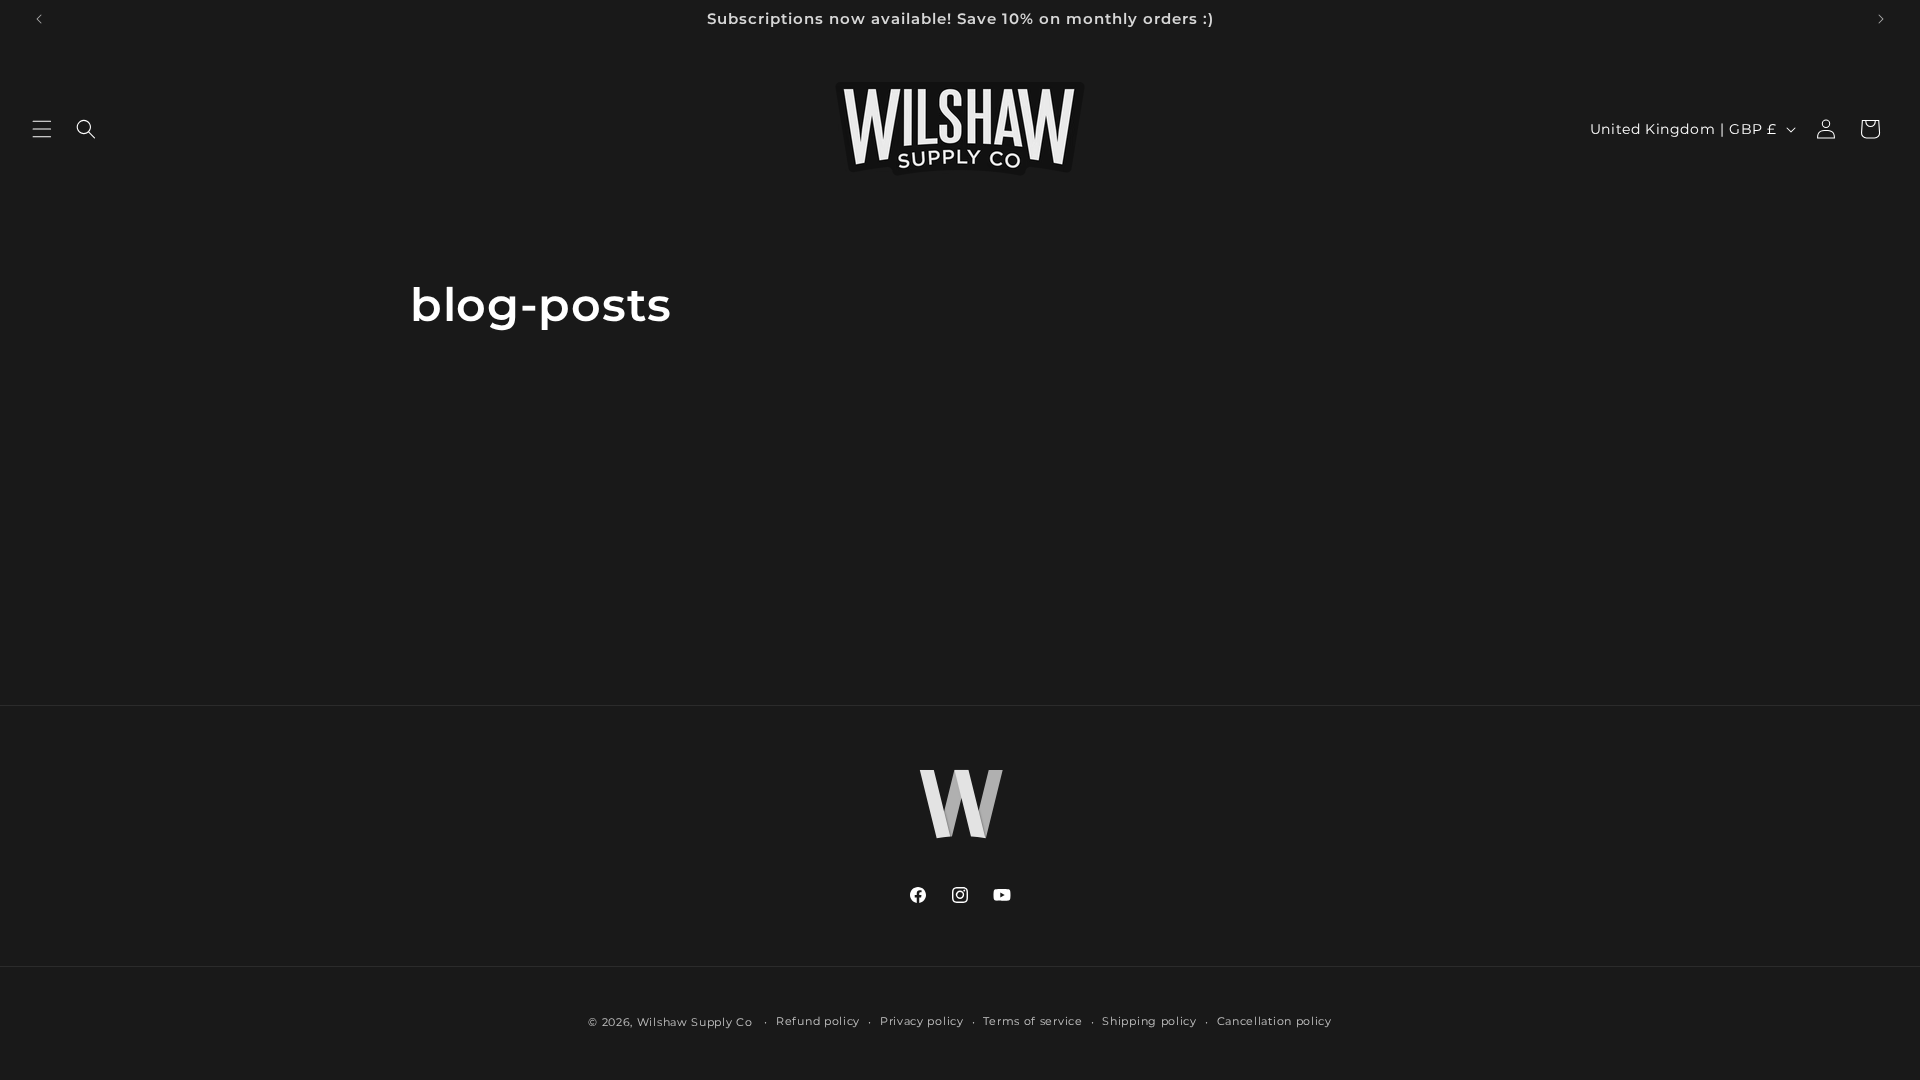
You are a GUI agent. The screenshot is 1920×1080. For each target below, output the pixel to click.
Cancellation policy (1274, 1021)
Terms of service (1032, 1021)
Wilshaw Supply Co (695, 1022)
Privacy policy (922, 1021)
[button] (42, 129)
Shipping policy (1149, 1021)
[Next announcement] (1881, 19)
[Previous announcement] (39, 19)
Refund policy (818, 1021)
